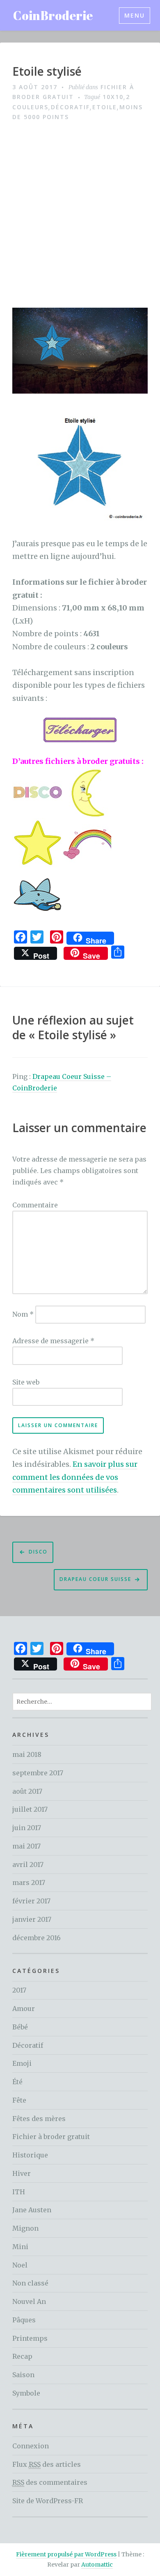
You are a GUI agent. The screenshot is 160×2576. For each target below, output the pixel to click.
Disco (38, 1552)
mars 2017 (29, 1882)
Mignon (25, 2228)
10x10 (113, 97)
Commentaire (35, 1205)
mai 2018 (27, 1754)
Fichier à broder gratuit (51, 2137)
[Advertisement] (80, 215)
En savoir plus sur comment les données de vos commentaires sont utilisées (75, 1477)
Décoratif (70, 107)
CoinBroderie (53, 15)
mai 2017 (26, 1846)
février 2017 (31, 1901)
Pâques (24, 2320)
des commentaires (50, 2482)
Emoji (22, 2063)
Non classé (30, 2283)
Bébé (20, 2027)
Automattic (97, 2565)
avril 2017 (28, 1864)
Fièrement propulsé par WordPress (66, 2554)
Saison (23, 2375)
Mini (20, 2247)
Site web (26, 1382)
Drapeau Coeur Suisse (95, 1579)
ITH (19, 2192)
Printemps (30, 2338)
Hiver (22, 2173)
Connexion (31, 2446)
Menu (135, 15)
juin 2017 (27, 1828)
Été (17, 2082)
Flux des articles (47, 2464)
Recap (22, 2356)
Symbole (26, 2393)
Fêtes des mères (39, 2119)
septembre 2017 (38, 1773)
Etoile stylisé (47, 72)
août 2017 (27, 1791)
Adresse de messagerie (53, 1341)
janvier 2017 (32, 1919)
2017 (19, 1990)
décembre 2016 (37, 1938)
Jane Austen (32, 2210)
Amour (24, 2009)
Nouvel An (29, 2301)
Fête (19, 2100)
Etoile (105, 107)
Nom (23, 1314)
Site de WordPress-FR (48, 2501)
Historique (30, 2155)
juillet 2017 (30, 1809)
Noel (20, 2265)
